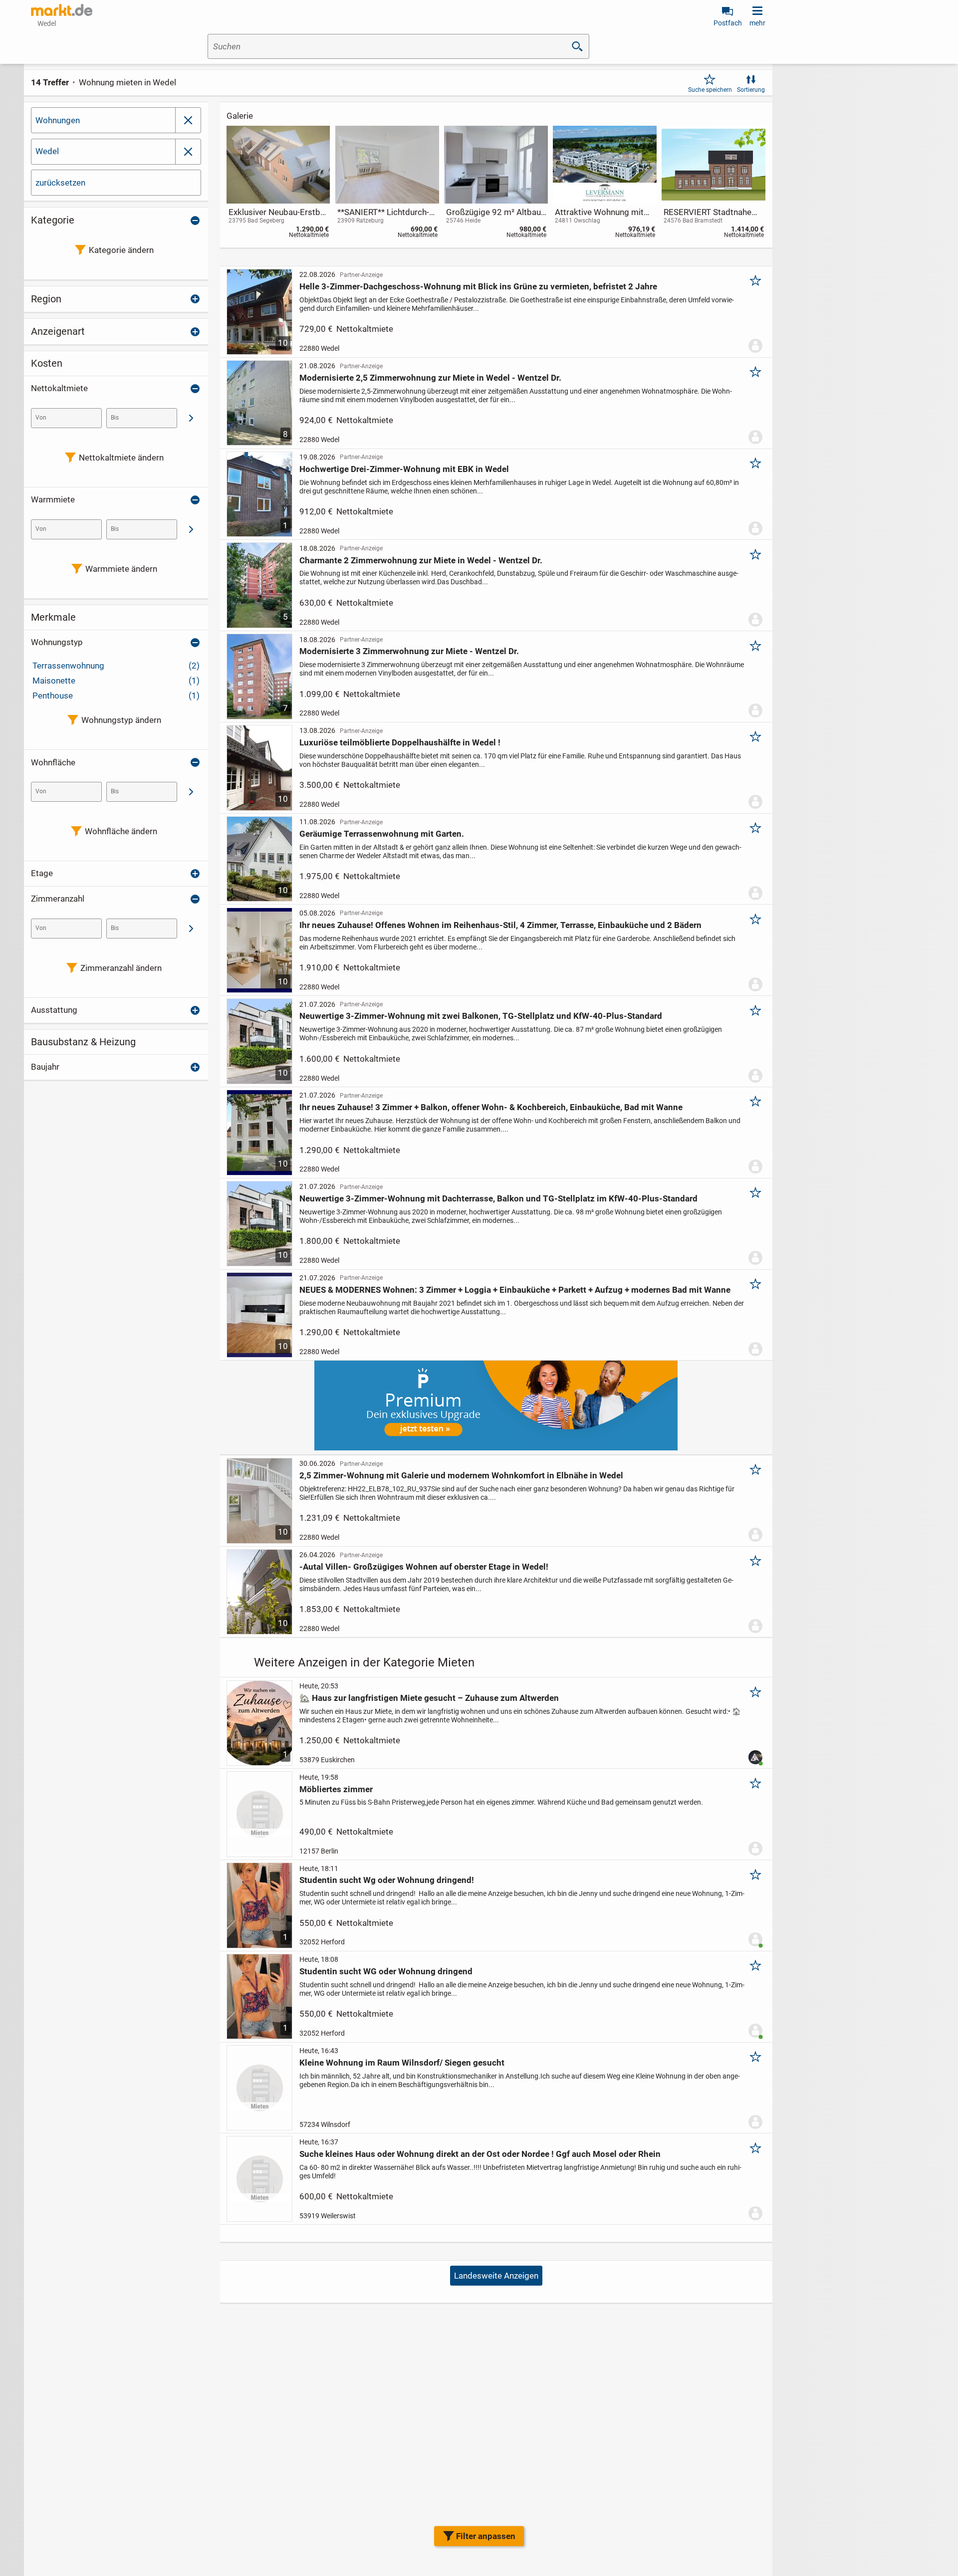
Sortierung (751, 90)
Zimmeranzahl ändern (121, 968)
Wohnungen (58, 120)
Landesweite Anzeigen (496, 2276)
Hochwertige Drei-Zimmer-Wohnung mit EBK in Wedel (404, 469)
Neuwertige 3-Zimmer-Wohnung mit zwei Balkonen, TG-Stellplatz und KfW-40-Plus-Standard (481, 1016)
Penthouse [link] (116, 696)
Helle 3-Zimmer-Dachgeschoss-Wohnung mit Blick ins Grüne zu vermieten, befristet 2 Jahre (478, 286)
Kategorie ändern (121, 250)
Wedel (47, 151)
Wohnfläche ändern (121, 831)
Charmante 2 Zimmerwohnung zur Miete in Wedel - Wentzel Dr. (421, 560)
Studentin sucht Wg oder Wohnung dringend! (387, 1880)
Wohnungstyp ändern (121, 720)
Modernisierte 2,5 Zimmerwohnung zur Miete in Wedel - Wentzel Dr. (430, 378)
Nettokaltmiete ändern (121, 458)
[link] (278, 184)
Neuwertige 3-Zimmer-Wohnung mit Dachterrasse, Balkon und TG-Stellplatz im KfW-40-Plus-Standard (498, 1198)
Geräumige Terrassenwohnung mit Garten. (382, 834)
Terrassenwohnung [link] (116, 666)
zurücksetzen (60, 183)
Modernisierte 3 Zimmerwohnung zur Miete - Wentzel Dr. (409, 651)
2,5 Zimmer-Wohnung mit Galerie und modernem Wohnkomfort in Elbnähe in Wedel (461, 1475)
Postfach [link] (728, 23)
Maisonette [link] (116, 681)
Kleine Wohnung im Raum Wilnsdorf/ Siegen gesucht (402, 2063)
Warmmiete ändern (121, 569)
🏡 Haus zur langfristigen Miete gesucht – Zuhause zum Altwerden (429, 1698)
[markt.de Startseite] (62, 10)
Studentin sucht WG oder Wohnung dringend (386, 1971)
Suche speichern (710, 90)
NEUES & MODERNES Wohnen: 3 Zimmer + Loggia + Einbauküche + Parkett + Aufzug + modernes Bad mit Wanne (515, 1290)
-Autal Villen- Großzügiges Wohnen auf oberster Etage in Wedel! (424, 1567)
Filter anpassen (486, 2536)
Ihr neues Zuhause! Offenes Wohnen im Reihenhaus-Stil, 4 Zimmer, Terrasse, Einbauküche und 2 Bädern (500, 925)
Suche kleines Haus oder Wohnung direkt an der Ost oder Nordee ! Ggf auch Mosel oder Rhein (480, 2154)
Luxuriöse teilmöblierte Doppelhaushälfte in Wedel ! (400, 742)
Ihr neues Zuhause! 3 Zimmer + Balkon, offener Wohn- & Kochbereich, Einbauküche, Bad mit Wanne (491, 1107)
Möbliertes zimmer (336, 1789)
